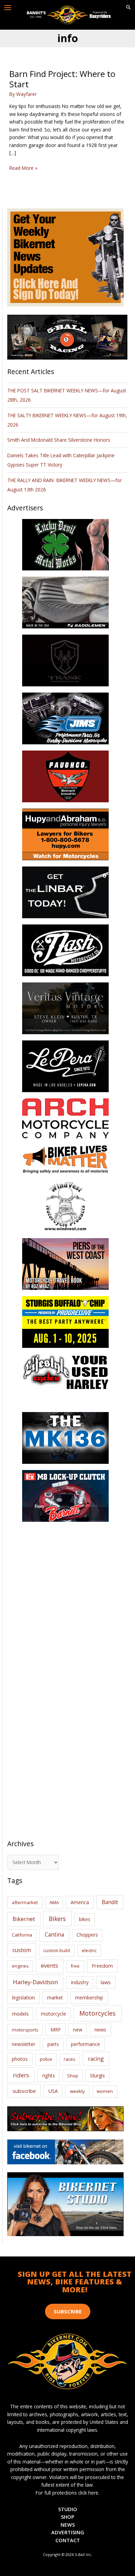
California (22, 1935)
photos (20, 2059)
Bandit (110, 1902)
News (68, 2525)
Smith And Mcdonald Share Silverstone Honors (59, 440)
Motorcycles (97, 2013)
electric (89, 1950)
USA (53, 2091)
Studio (68, 2509)
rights (49, 2075)
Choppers (87, 1935)
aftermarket (25, 1902)
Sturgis (97, 2075)
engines (20, 1966)
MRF (56, 2030)
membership (89, 1997)
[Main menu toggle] (8, 8)
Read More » (23, 168)
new (78, 2030)
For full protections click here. (67, 2493)
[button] (128, 8)
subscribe (24, 2091)
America (80, 1902)
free (75, 1966)
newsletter (24, 2044)
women (105, 2091)
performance (85, 2044)
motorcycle (53, 2014)
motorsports (25, 2030)
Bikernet (24, 1919)
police (46, 2059)
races (70, 2059)
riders (21, 2075)
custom (22, 1950)
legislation (24, 1997)
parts (53, 2044)
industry (80, 1982)
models (20, 2014)
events (49, 1966)
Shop (73, 2076)
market (55, 1997)
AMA (54, 1902)
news (100, 2029)
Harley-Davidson (35, 1982)
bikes (85, 1919)
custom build (57, 1950)
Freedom (102, 1966)
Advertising (68, 2532)
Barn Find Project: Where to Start (62, 79)
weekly (77, 2091)
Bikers (57, 1919)
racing (96, 2059)
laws (106, 1982)
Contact (68, 2540)
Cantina (54, 1935)
